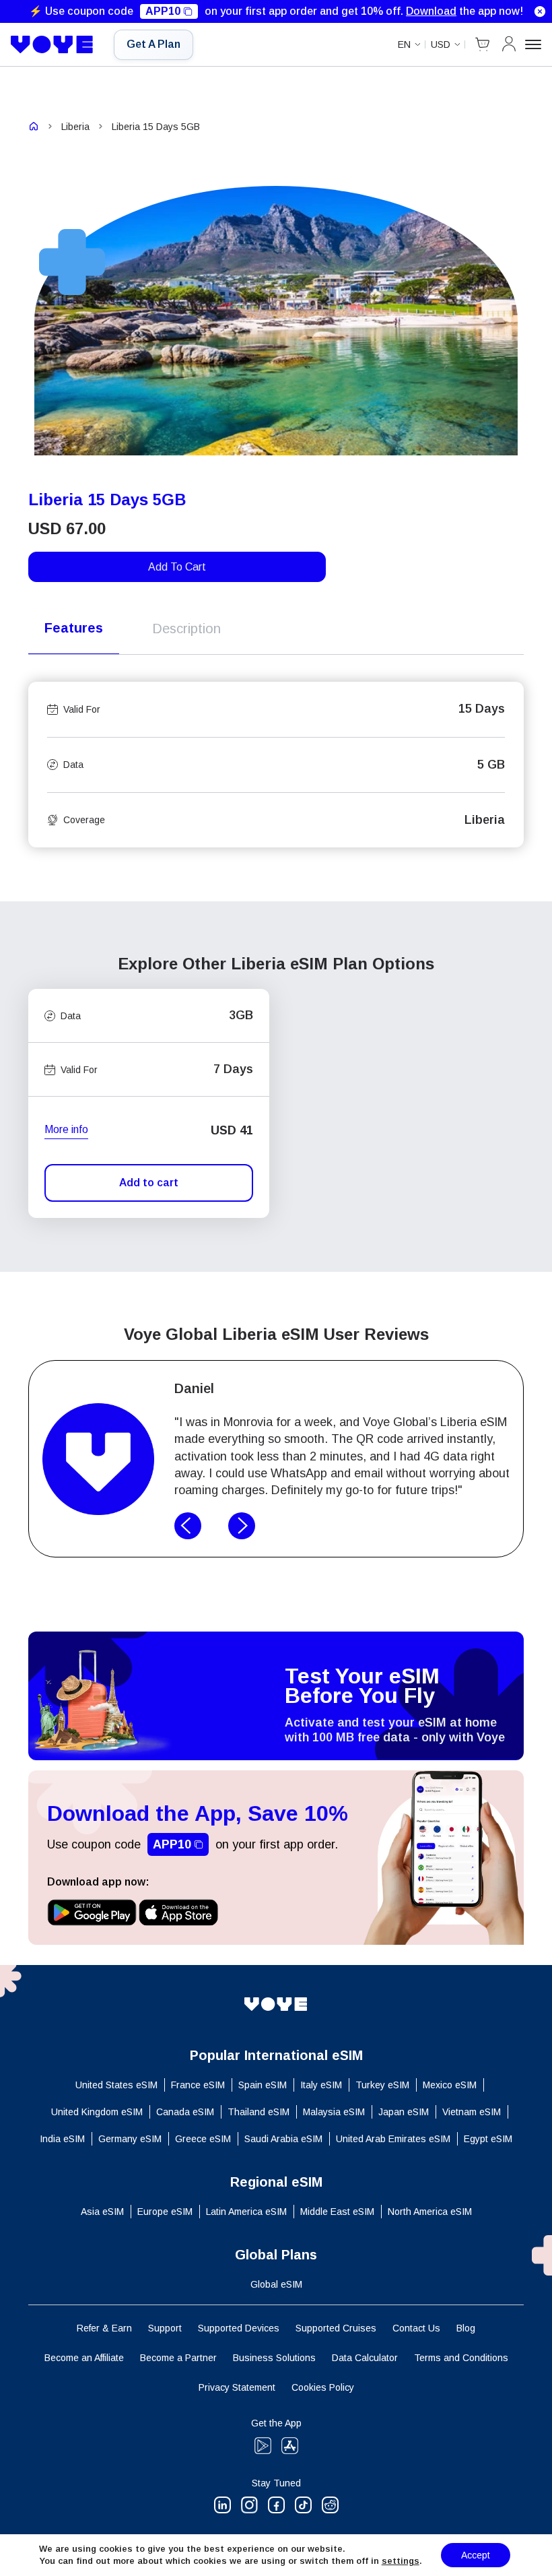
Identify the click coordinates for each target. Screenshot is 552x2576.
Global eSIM (276, 2284)
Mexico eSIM (450, 2085)
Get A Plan (153, 44)
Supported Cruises (336, 2328)
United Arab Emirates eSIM (393, 2139)
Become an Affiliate (84, 2358)
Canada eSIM (185, 2112)
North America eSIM (430, 2212)
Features (74, 628)
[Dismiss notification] (540, 11)
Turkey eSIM (382, 2085)
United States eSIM (116, 2085)
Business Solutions (274, 2358)
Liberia (75, 127)
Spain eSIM (263, 2085)
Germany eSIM (130, 2139)
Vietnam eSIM (472, 2112)
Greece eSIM (203, 2139)
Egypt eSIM (488, 2139)
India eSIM (62, 2139)
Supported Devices (239, 2328)
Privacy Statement (237, 2387)
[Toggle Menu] (533, 44)
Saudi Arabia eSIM (283, 2139)
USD (441, 44)
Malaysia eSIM (334, 2112)
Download (431, 11)
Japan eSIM (404, 2112)
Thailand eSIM (258, 2112)
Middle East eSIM (337, 2212)
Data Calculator (365, 2358)
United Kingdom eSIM (97, 2112)
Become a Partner (178, 2358)
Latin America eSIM (246, 2212)
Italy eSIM (321, 2085)
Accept (476, 2555)
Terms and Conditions (461, 2358)
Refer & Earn (104, 2328)
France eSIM (198, 2085)
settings (401, 2561)
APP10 (163, 11)
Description (186, 629)
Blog (466, 2328)
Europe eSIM (165, 2212)
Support (165, 2328)
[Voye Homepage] (52, 44)
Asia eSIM (102, 2212)
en (404, 44)
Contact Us (416, 2328)
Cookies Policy (323, 2387)
